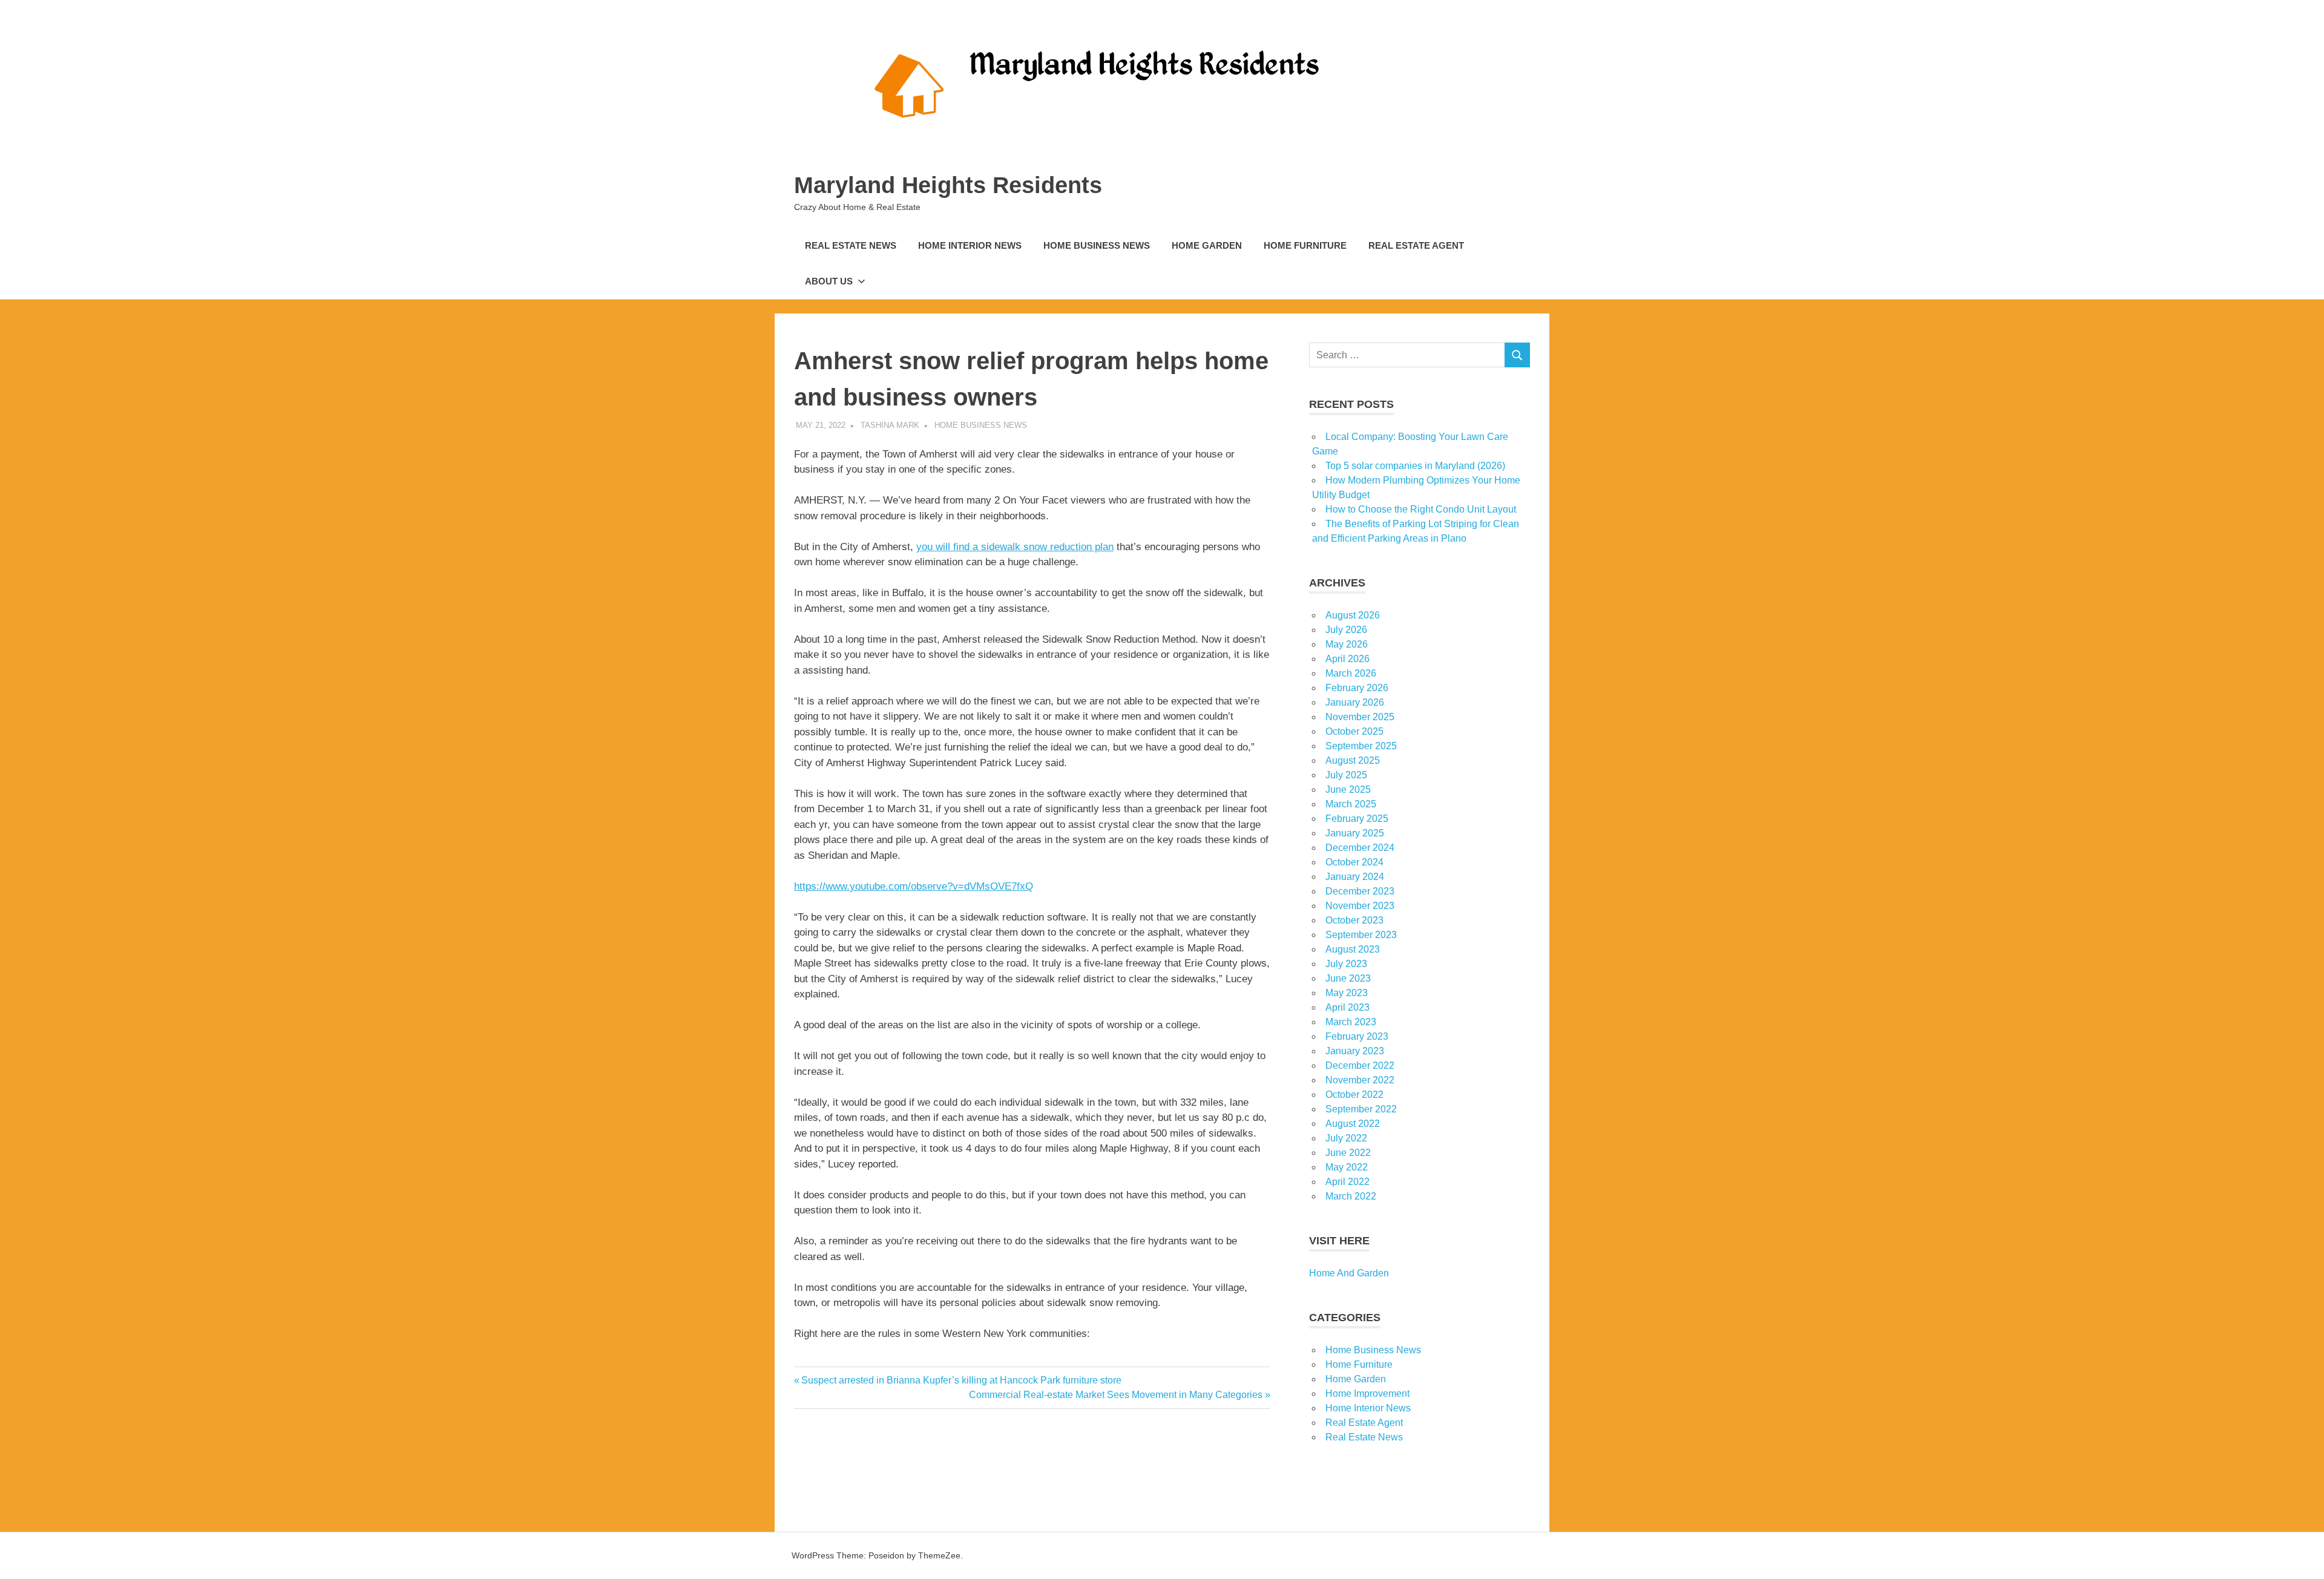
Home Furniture (1305, 245)
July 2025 (1346, 775)
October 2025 (1354, 731)
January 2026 (1355, 702)
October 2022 (1354, 1095)
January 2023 (1355, 1051)
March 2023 (1351, 1022)
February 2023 (1357, 1036)
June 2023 (1348, 978)
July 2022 (1346, 1138)
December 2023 (1360, 891)
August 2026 (1353, 615)
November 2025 (1360, 717)
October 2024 (1354, 862)
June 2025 (1348, 789)
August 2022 (1353, 1124)
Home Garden (1207, 245)
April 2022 (1347, 1182)
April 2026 (1347, 659)
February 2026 (1357, 688)
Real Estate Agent (1416, 245)
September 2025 (1361, 746)
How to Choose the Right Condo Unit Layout (1421, 509)
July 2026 (1346, 630)
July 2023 (1346, 964)
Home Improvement (1367, 1394)
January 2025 (1355, 833)
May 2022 (1347, 1167)
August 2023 (1353, 949)
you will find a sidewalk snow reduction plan (1015, 547)
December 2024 (1360, 848)
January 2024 (1355, 877)
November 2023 (1360, 906)
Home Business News (1097, 245)
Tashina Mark (890, 425)
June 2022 (1348, 1153)
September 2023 (1361, 935)
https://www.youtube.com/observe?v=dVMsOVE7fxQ (914, 886)
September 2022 (1361, 1109)
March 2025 (1351, 804)
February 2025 (1357, 819)
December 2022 (1360, 1065)
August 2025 (1353, 760)
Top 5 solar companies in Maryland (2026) (1415, 466)
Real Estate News (851, 245)
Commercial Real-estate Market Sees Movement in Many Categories (1116, 1395)
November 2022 (1360, 1080)
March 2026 (1351, 673)
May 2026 (1347, 644)
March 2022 (1351, 1196)
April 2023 (1347, 1007)
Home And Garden (1349, 1273)
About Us (829, 281)
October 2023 (1354, 920)
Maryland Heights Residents (948, 185)
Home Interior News (970, 245)
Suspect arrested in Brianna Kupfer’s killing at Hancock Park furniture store (961, 1380)
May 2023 (1347, 993)
